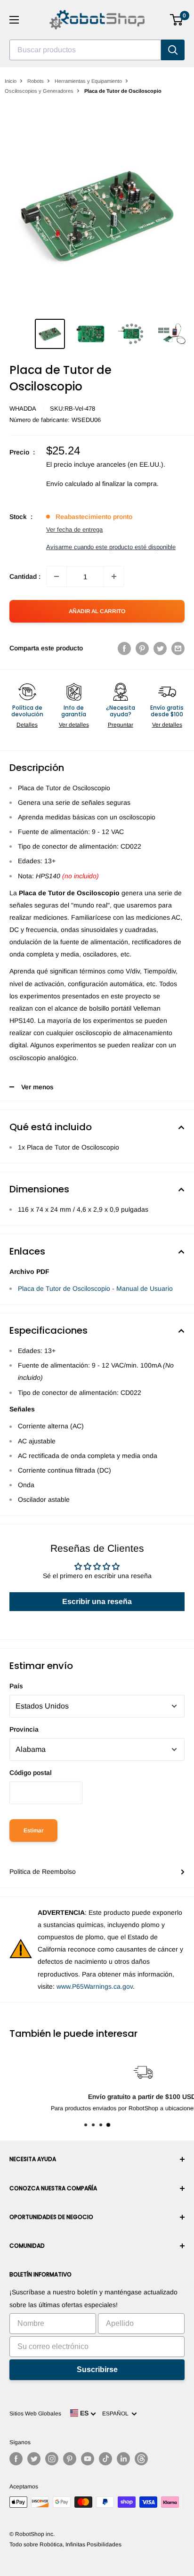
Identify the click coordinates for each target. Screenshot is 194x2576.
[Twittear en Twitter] (160, 648)
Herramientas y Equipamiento (88, 81)
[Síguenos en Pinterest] (70, 2459)
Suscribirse (97, 2369)
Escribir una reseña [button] (97, 1601)
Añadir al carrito (97, 611)
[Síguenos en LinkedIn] (123, 2459)
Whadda (23, 409)
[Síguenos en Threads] (141, 2459)
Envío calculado (70, 484)
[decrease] (57, 576)
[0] (177, 20)
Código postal (31, 1773)
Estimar (33, 1831)
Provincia (24, 1729)
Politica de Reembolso (43, 1871)
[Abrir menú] (14, 20)
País (16, 1686)
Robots (36, 81)
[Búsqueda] (173, 50)
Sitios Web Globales (35, 2414)
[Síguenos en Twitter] (34, 2459)
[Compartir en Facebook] (124, 648)
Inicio (11, 81)
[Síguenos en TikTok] (105, 2459)
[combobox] (85, 50)
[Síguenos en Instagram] (52, 2459)
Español (117, 2414)
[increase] (114, 576)
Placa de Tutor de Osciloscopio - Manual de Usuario (95, 1288)
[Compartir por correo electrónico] (178, 648)
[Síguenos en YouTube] (88, 2459)
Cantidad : (25, 576)
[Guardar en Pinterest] (142, 648)
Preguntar (121, 725)
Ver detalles (74, 725)
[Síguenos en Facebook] (16, 2459)
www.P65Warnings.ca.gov (95, 1986)
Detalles (27, 725)
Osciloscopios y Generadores (39, 91)
